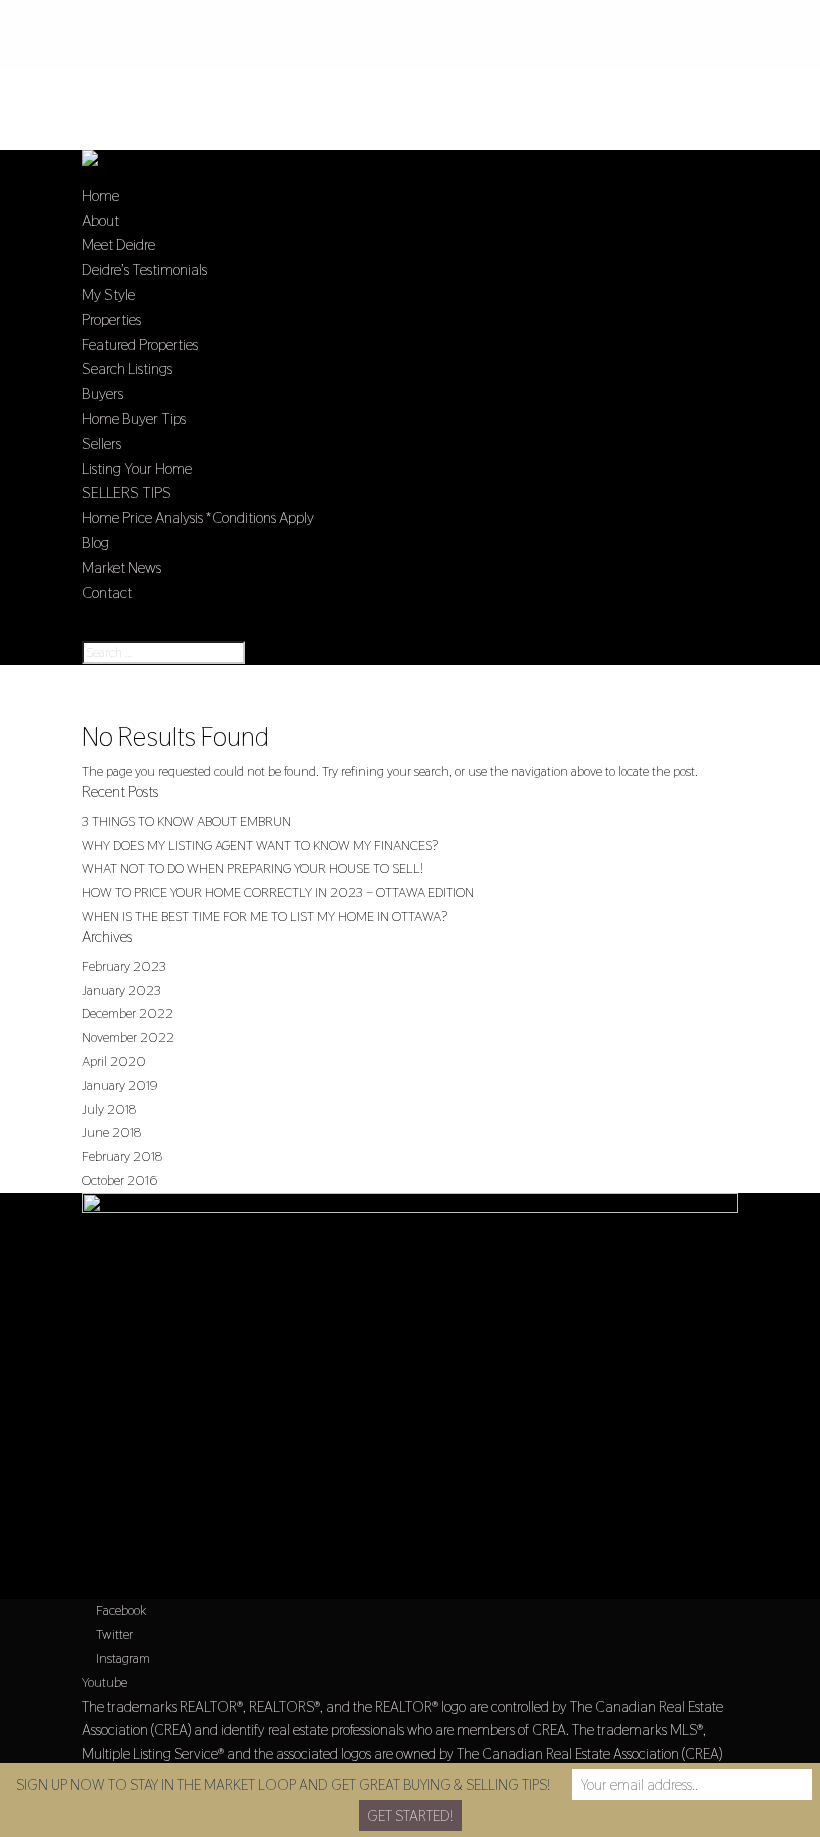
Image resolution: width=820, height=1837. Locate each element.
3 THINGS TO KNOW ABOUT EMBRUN (186, 821)
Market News (121, 567)
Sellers (101, 443)
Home (100, 195)
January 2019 (120, 1085)
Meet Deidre (118, 244)
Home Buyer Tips (134, 418)
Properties (111, 319)
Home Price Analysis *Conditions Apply (198, 517)
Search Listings (127, 368)
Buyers (102, 393)
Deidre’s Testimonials (144, 269)
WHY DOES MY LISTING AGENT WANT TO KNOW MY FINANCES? (260, 845)
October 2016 (119, 1180)
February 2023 (124, 966)
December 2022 (127, 1013)
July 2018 (109, 1109)
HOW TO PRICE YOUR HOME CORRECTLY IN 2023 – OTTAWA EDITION (278, 892)
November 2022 (128, 1037)
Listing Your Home (137, 468)
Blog (95, 542)
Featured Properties (140, 344)
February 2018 (122, 1156)
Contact (107, 592)
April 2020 (114, 1061)
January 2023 (121, 990)
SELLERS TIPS (126, 492)
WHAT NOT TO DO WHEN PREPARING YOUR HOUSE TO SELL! (252, 868)
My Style (108, 294)
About (100, 220)
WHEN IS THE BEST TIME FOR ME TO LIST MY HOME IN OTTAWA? (264, 916)
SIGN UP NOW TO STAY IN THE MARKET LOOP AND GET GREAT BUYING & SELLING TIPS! (283, 1784)
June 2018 (111, 1132)
